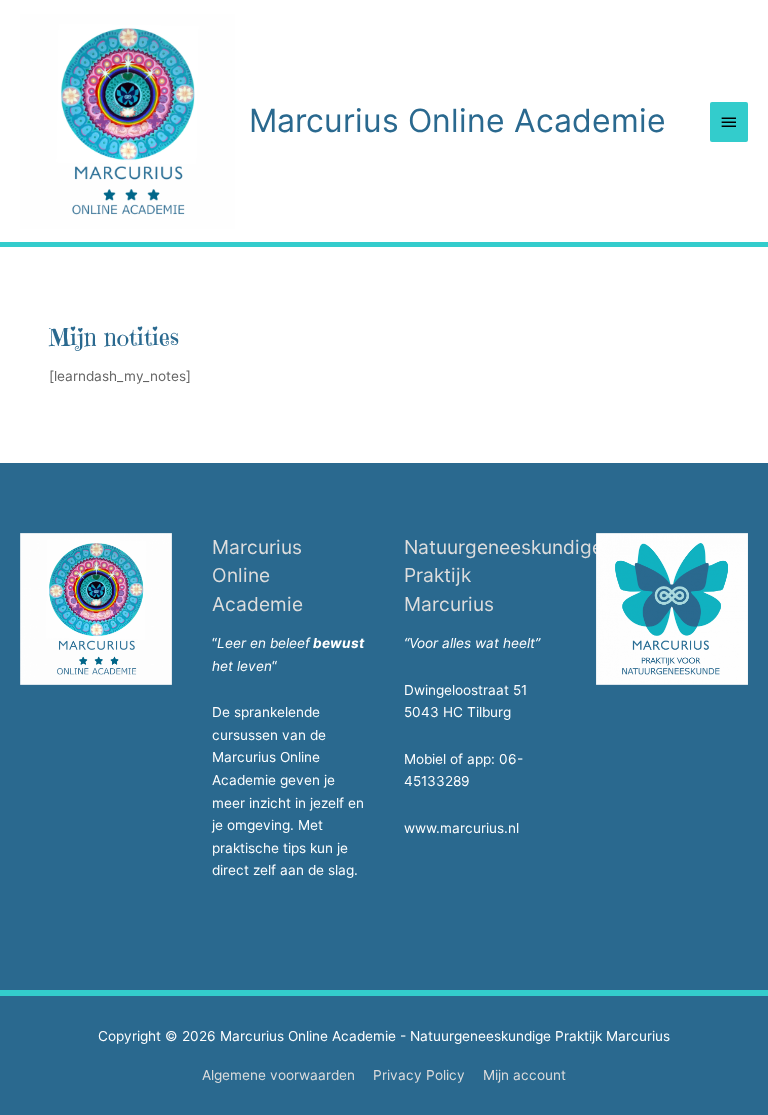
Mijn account (524, 1075)
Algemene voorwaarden (278, 1075)
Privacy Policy (419, 1075)
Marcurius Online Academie (457, 120)
